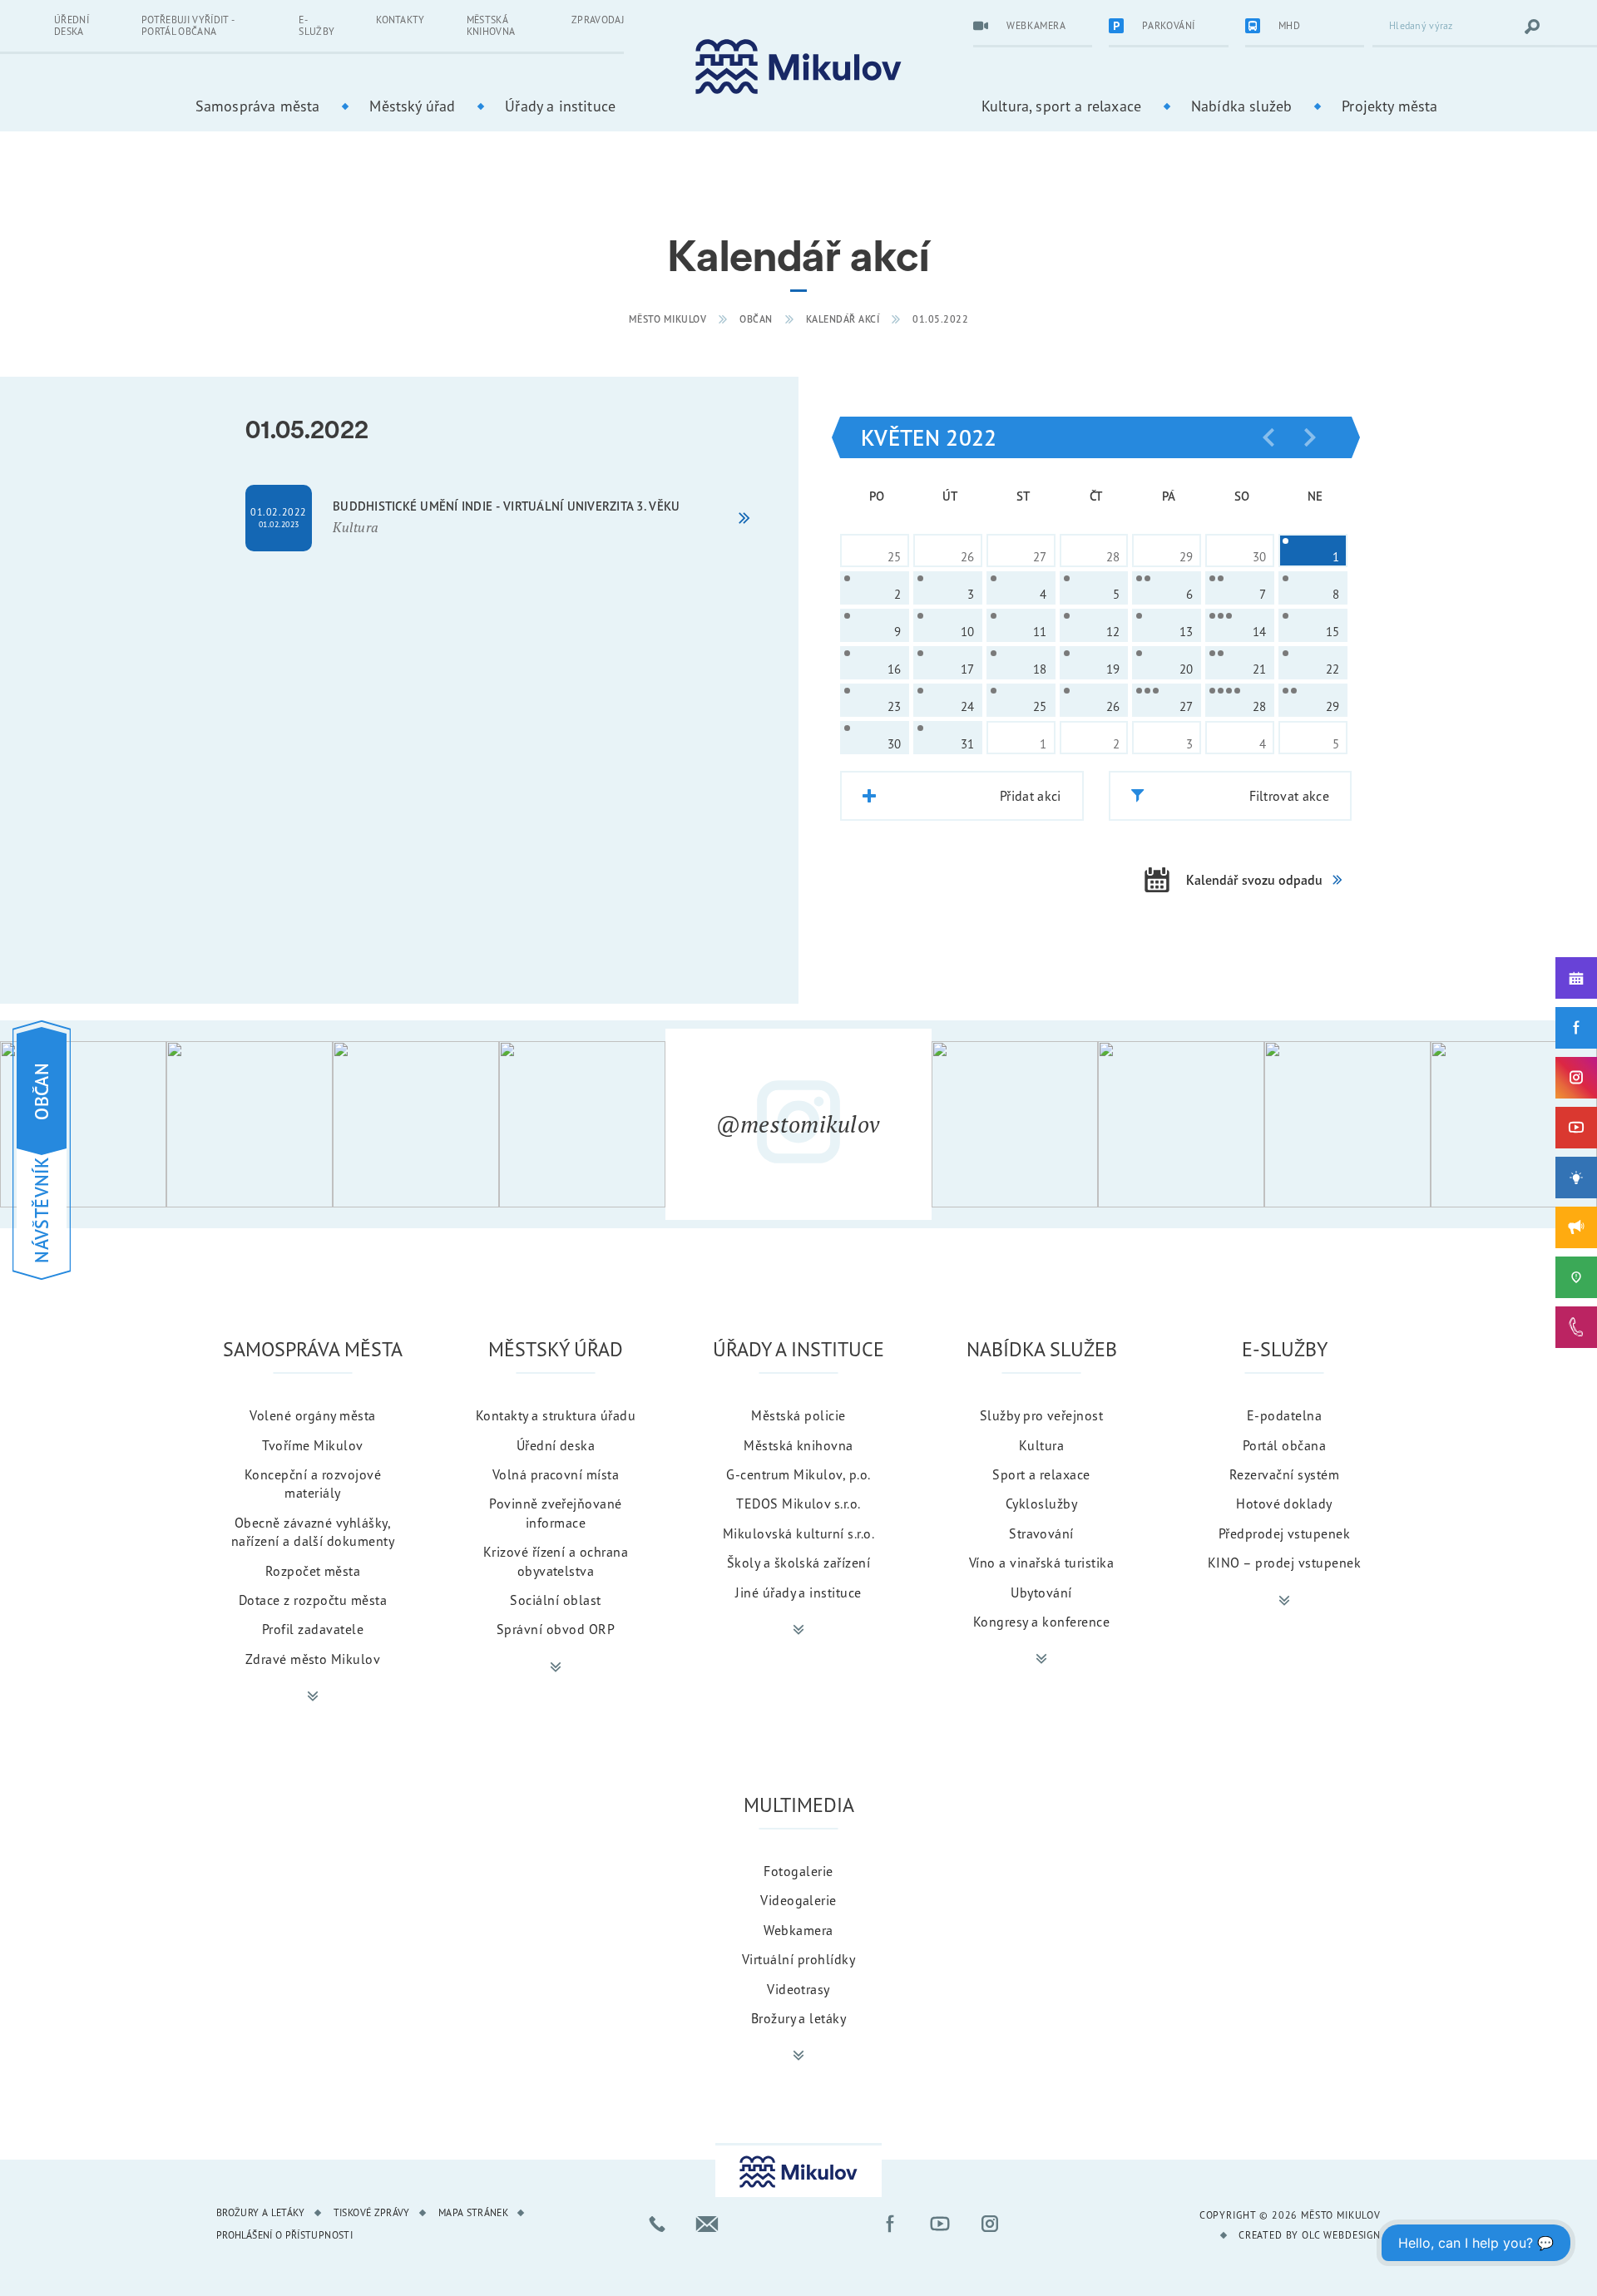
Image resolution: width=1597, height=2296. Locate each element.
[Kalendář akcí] (1576, 978)
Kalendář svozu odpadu (1254, 880)
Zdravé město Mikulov (313, 1659)
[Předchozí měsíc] (1268, 437)
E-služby (316, 25)
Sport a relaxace (1041, 1474)
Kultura (1041, 1445)
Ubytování (1041, 1592)
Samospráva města (258, 106)
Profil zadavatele (313, 1629)
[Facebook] (1576, 1028)
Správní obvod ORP (556, 1629)
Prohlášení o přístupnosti (284, 2235)
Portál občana (1284, 1445)
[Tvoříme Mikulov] (1576, 1178)
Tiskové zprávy (372, 2212)
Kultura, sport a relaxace (1061, 106)
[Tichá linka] (1576, 1327)
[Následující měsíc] (1310, 437)
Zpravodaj (598, 20)
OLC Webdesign (1341, 2235)
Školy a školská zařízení (799, 1563)
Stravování (1041, 1533)
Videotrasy (798, 1989)
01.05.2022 (940, 319)
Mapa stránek (473, 2212)
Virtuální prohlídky (798, 1959)
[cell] (1313, 551)
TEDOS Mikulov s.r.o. (798, 1504)
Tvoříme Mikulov (312, 1445)
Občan (756, 319)
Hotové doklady (1284, 1504)
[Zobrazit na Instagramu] (83, 1124)
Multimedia (799, 1805)
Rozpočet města (313, 1571)
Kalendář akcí (843, 319)
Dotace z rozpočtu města (313, 1600)
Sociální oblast (555, 1600)
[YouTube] (1576, 1128)
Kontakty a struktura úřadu (556, 1415)
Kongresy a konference (1041, 1622)
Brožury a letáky (799, 2018)
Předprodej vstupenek (1285, 1533)
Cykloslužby (1041, 1504)
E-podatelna (1284, 1415)
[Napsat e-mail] (707, 2224)
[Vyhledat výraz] (1532, 27)
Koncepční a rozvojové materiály (313, 1484)
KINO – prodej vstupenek (1284, 1563)
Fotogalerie (798, 1871)
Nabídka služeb (1241, 106)
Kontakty (400, 20)
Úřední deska (72, 25)
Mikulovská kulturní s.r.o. (798, 1533)
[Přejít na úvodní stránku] (798, 67)
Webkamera (798, 1930)
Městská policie (798, 1415)
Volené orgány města (312, 1415)
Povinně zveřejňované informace (556, 1513)
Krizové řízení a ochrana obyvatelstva (556, 1561)
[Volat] (657, 2224)
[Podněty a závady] (1576, 1277)
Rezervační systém (1284, 1474)
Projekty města (1389, 106)
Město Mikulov (668, 319)
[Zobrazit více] (313, 1696)
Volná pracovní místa (556, 1474)
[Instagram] (1576, 1078)
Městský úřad (412, 106)
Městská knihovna (491, 25)
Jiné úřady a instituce (798, 1592)
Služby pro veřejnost (1042, 1415)
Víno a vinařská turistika (1041, 1563)
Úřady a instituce (560, 106)
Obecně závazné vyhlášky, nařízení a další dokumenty (313, 1532)
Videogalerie (798, 1900)
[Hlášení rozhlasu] (1576, 1227)
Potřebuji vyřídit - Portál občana (188, 25)
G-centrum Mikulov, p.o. (798, 1474)
